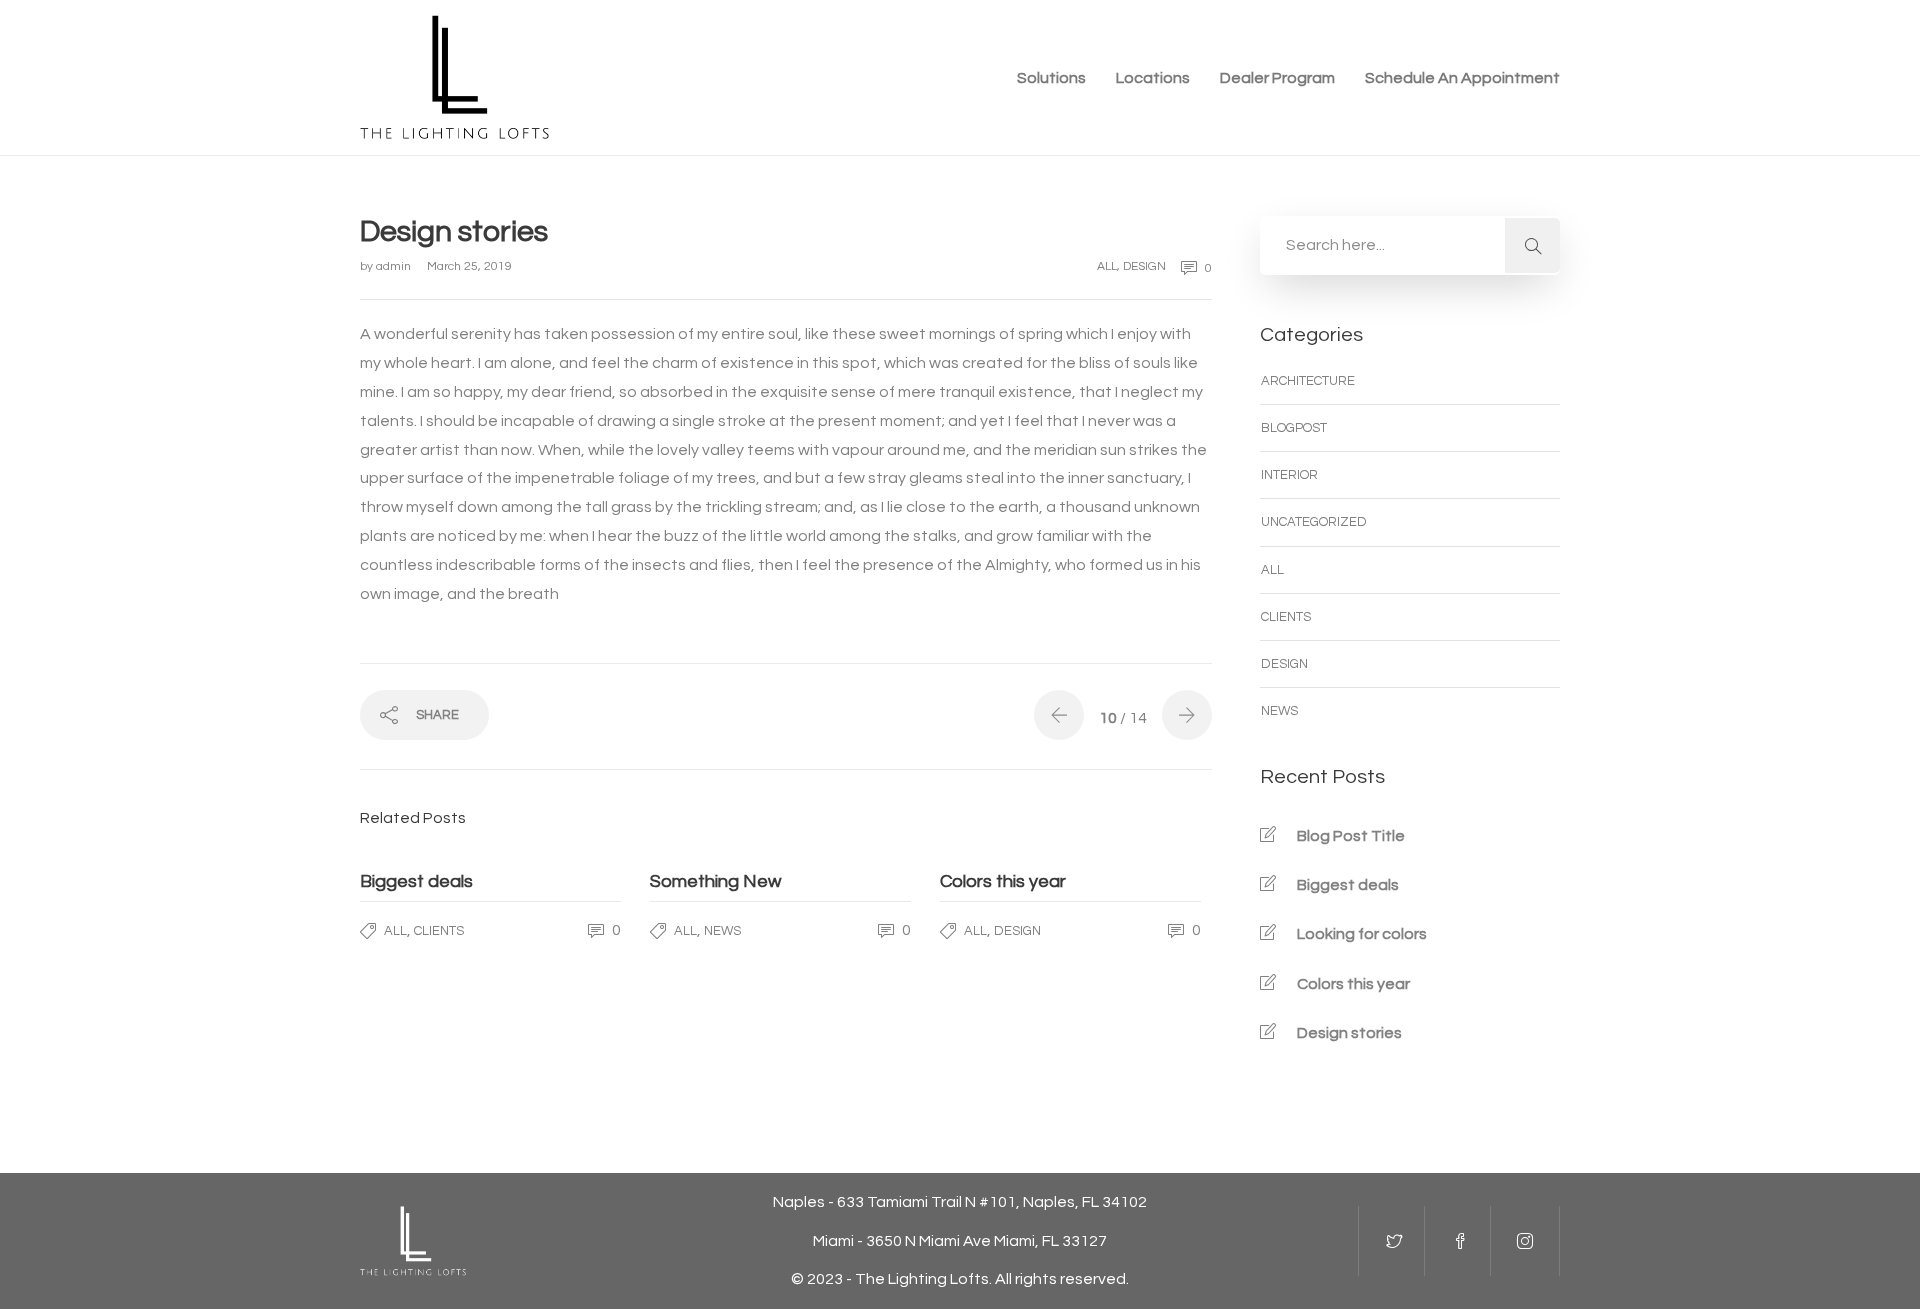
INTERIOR (1289, 475)
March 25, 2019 (469, 266)
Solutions (1051, 78)
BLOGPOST (1294, 428)
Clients (439, 931)
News (722, 931)
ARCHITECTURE (1308, 381)
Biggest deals (1348, 885)
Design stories (1349, 1033)
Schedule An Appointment (1462, 78)
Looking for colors (1362, 934)
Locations (1153, 78)
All (1107, 266)
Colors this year (1353, 984)
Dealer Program (1277, 78)
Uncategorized (1314, 522)
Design (1144, 266)
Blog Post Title (1351, 836)
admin (395, 266)
